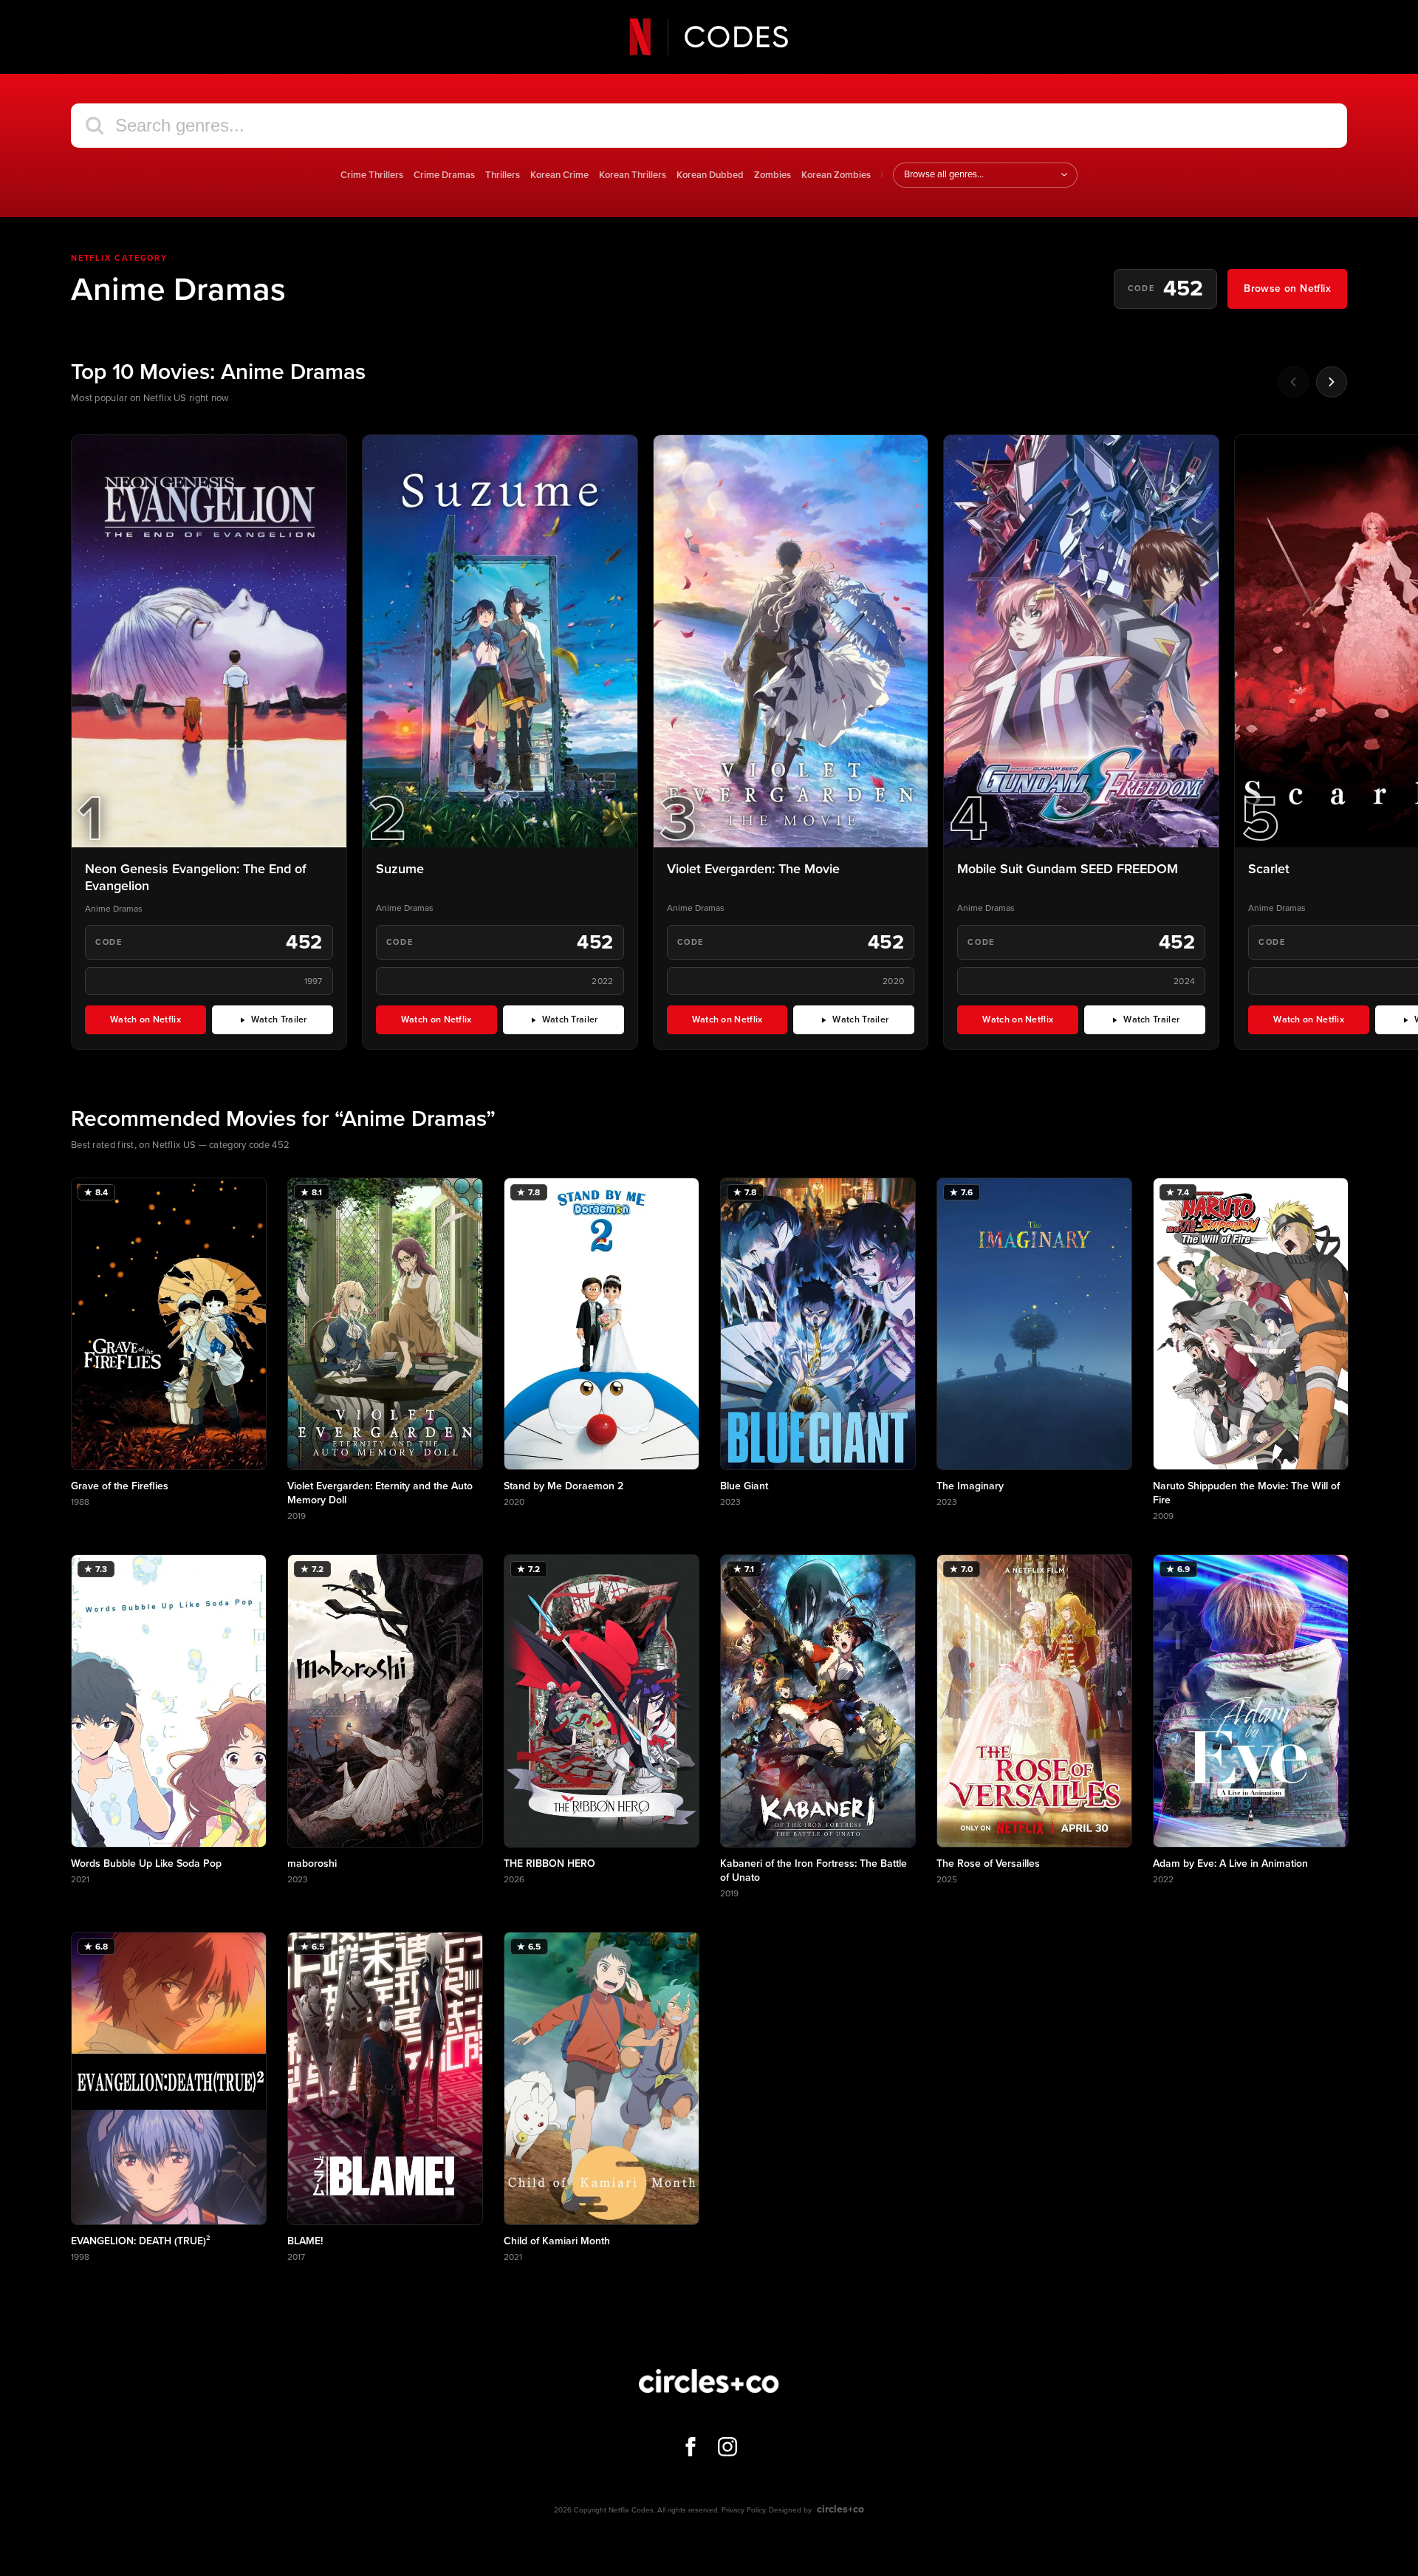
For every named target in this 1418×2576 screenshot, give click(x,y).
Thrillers (503, 175)
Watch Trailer (292, 1022)
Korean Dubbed (710, 175)
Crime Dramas (444, 175)
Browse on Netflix (1287, 288)
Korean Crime (559, 175)
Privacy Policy (743, 2510)
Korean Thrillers (633, 175)
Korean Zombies (836, 175)
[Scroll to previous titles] (1293, 382)
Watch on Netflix (158, 1022)
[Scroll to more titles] (1332, 382)
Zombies (773, 175)
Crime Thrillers (372, 175)
